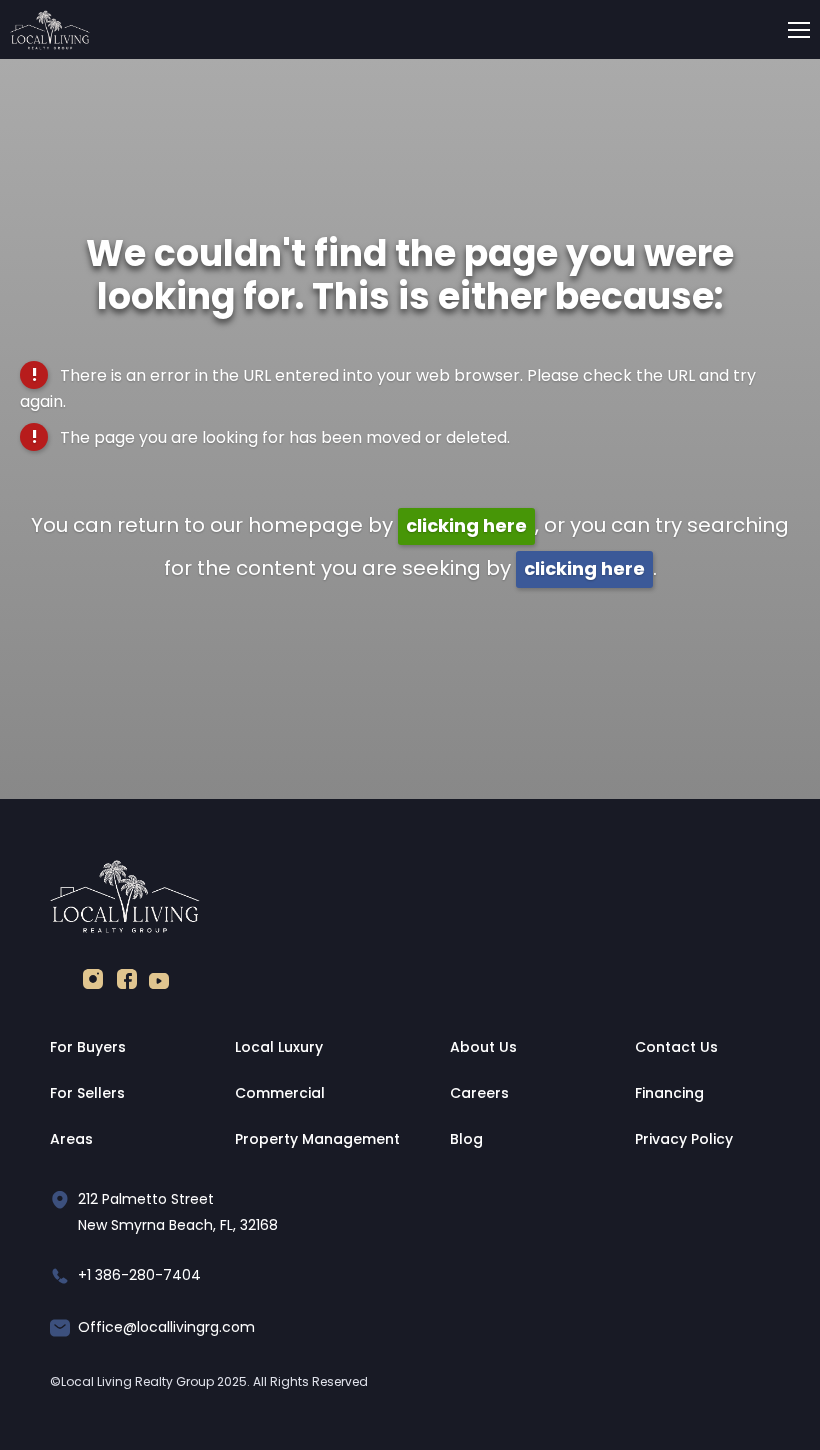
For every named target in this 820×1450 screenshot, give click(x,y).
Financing (669, 1093)
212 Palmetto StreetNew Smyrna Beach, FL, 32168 (178, 1212)
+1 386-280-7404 (139, 1275)
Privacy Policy (684, 1139)
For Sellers (87, 1093)
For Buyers (88, 1047)
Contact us (676, 1047)
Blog (466, 1139)
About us (483, 1047)
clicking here (466, 525)
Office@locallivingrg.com (166, 1327)
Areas (71, 1139)
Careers (479, 1093)
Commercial (280, 1093)
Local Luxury (279, 1047)
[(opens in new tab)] (93, 983)
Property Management (317, 1139)
